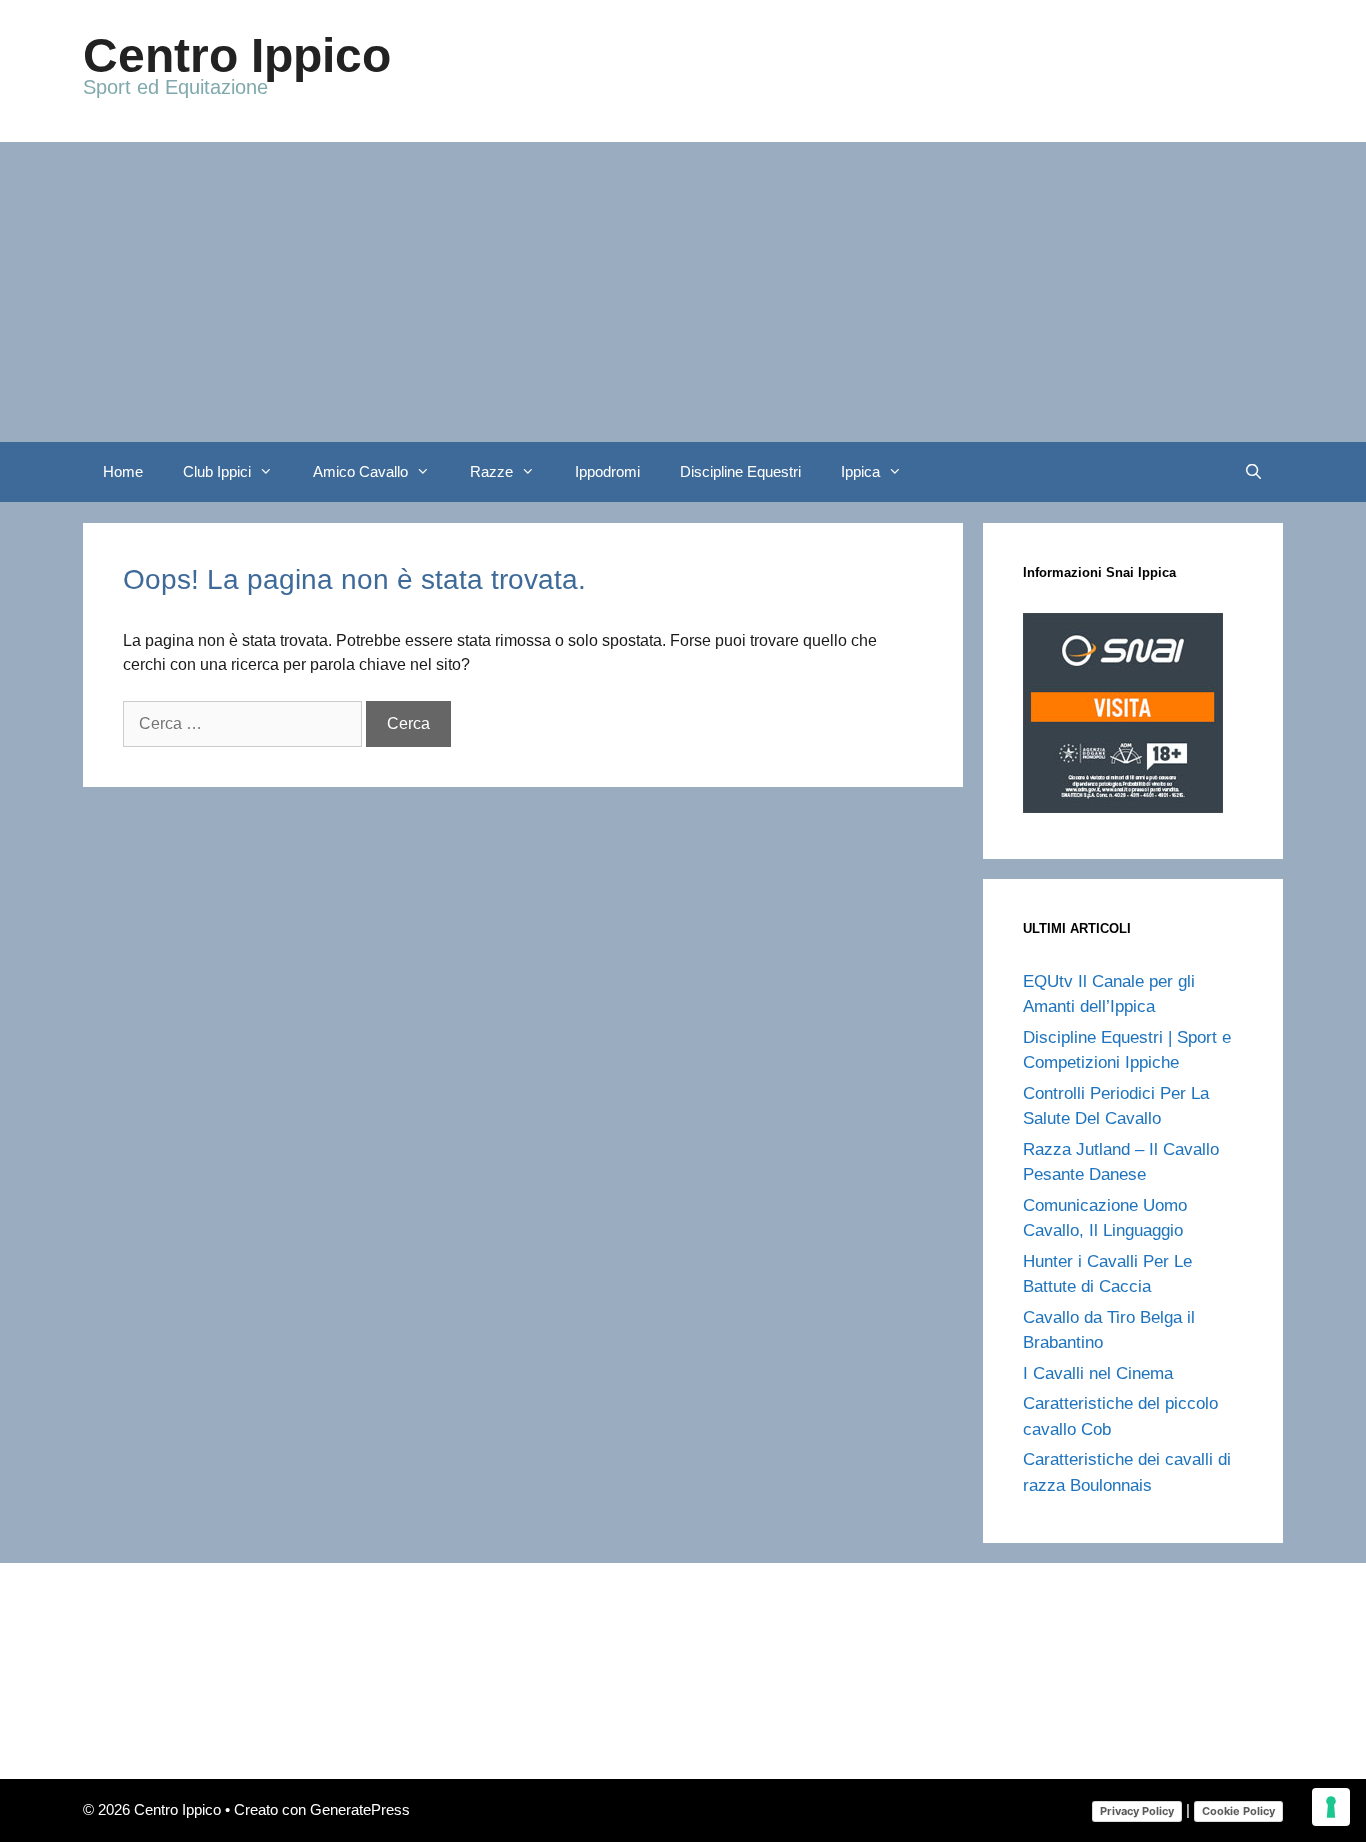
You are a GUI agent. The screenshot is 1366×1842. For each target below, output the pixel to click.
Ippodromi (607, 471)
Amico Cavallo (360, 471)
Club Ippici (217, 471)
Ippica (860, 471)
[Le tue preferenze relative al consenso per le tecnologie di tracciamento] (1331, 1807)
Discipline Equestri (740, 471)
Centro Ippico (237, 55)
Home (123, 471)
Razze (491, 471)
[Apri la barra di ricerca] (1253, 472)
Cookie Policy (1238, 1811)
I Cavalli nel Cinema (1098, 1373)
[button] (272, 472)
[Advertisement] (683, 292)
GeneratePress (360, 1809)
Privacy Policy (1137, 1811)
